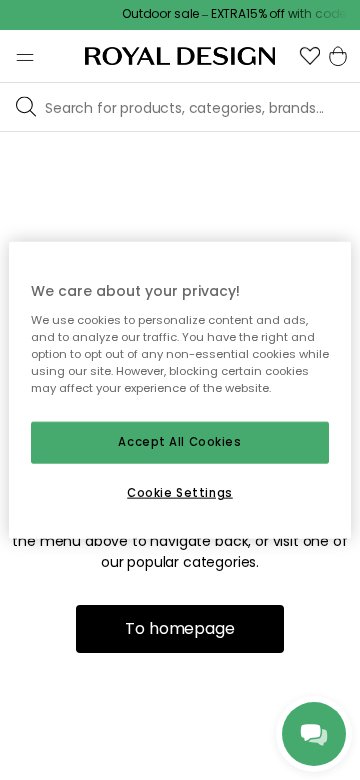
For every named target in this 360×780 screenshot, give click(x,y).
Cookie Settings (180, 492)
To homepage (179, 628)
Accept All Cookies (179, 442)
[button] (310, 56)
